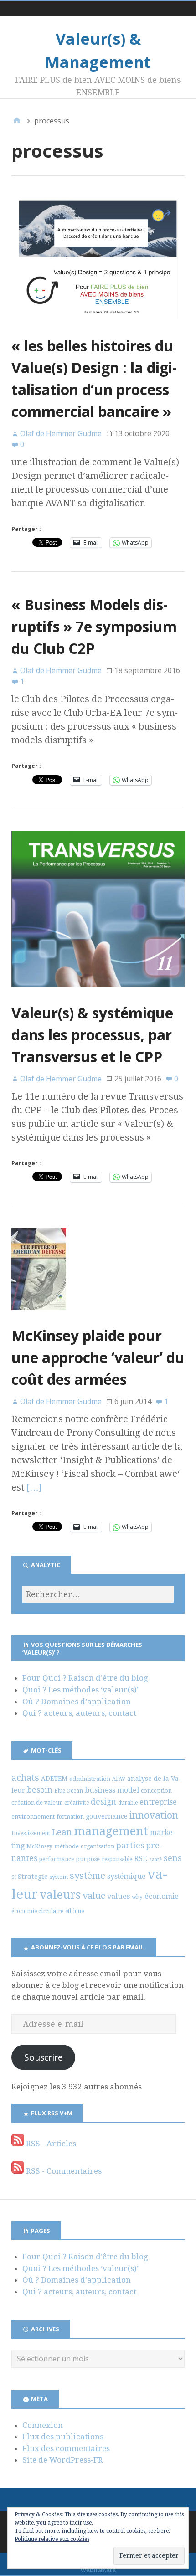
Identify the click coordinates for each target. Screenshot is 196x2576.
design (103, 1802)
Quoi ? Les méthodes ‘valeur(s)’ (80, 1690)
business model (112, 1790)
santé (155, 1859)
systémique (126, 1876)
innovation (154, 1815)
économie (162, 1896)
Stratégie (33, 1877)
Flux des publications (63, 2437)
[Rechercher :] (98, 1594)
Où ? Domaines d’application (77, 1702)
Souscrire (44, 2057)
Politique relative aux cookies (52, 2539)
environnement (33, 1817)
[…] (34, 1487)
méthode (67, 1846)
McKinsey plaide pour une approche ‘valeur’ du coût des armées (98, 1357)
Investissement (31, 1833)
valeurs (60, 1895)
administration (90, 1779)
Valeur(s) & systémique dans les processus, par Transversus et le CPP (92, 1035)
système (88, 1876)
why (137, 1897)
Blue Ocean (69, 1791)
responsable (117, 1859)
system (59, 1877)
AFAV (119, 1779)
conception (156, 1791)
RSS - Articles (50, 2144)
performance (57, 1859)
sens (173, 1858)
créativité (77, 1803)
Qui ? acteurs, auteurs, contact (79, 1713)
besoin (40, 1790)
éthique (75, 1911)
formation (70, 1817)
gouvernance (107, 1816)
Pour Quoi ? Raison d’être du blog (85, 1678)
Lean (62, 1832)
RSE (141, 1859)
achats (25, 1778)
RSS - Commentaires (63, 2171)
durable (128, 1803)
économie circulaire (37, 1911)
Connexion (43, 2425)
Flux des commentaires (66, 2448)
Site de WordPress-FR (63, 2460)
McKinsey (39, 1846)
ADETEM (54, 1779)
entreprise (158, 1802)
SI (14, 1877)
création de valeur (37, 1802)
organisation (98, 1846)
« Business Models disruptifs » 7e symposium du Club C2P (94, 626)
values (119, 1896)
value (94, 1896)
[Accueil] (17, 121)
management (111, 1831)
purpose (88, 1859)
